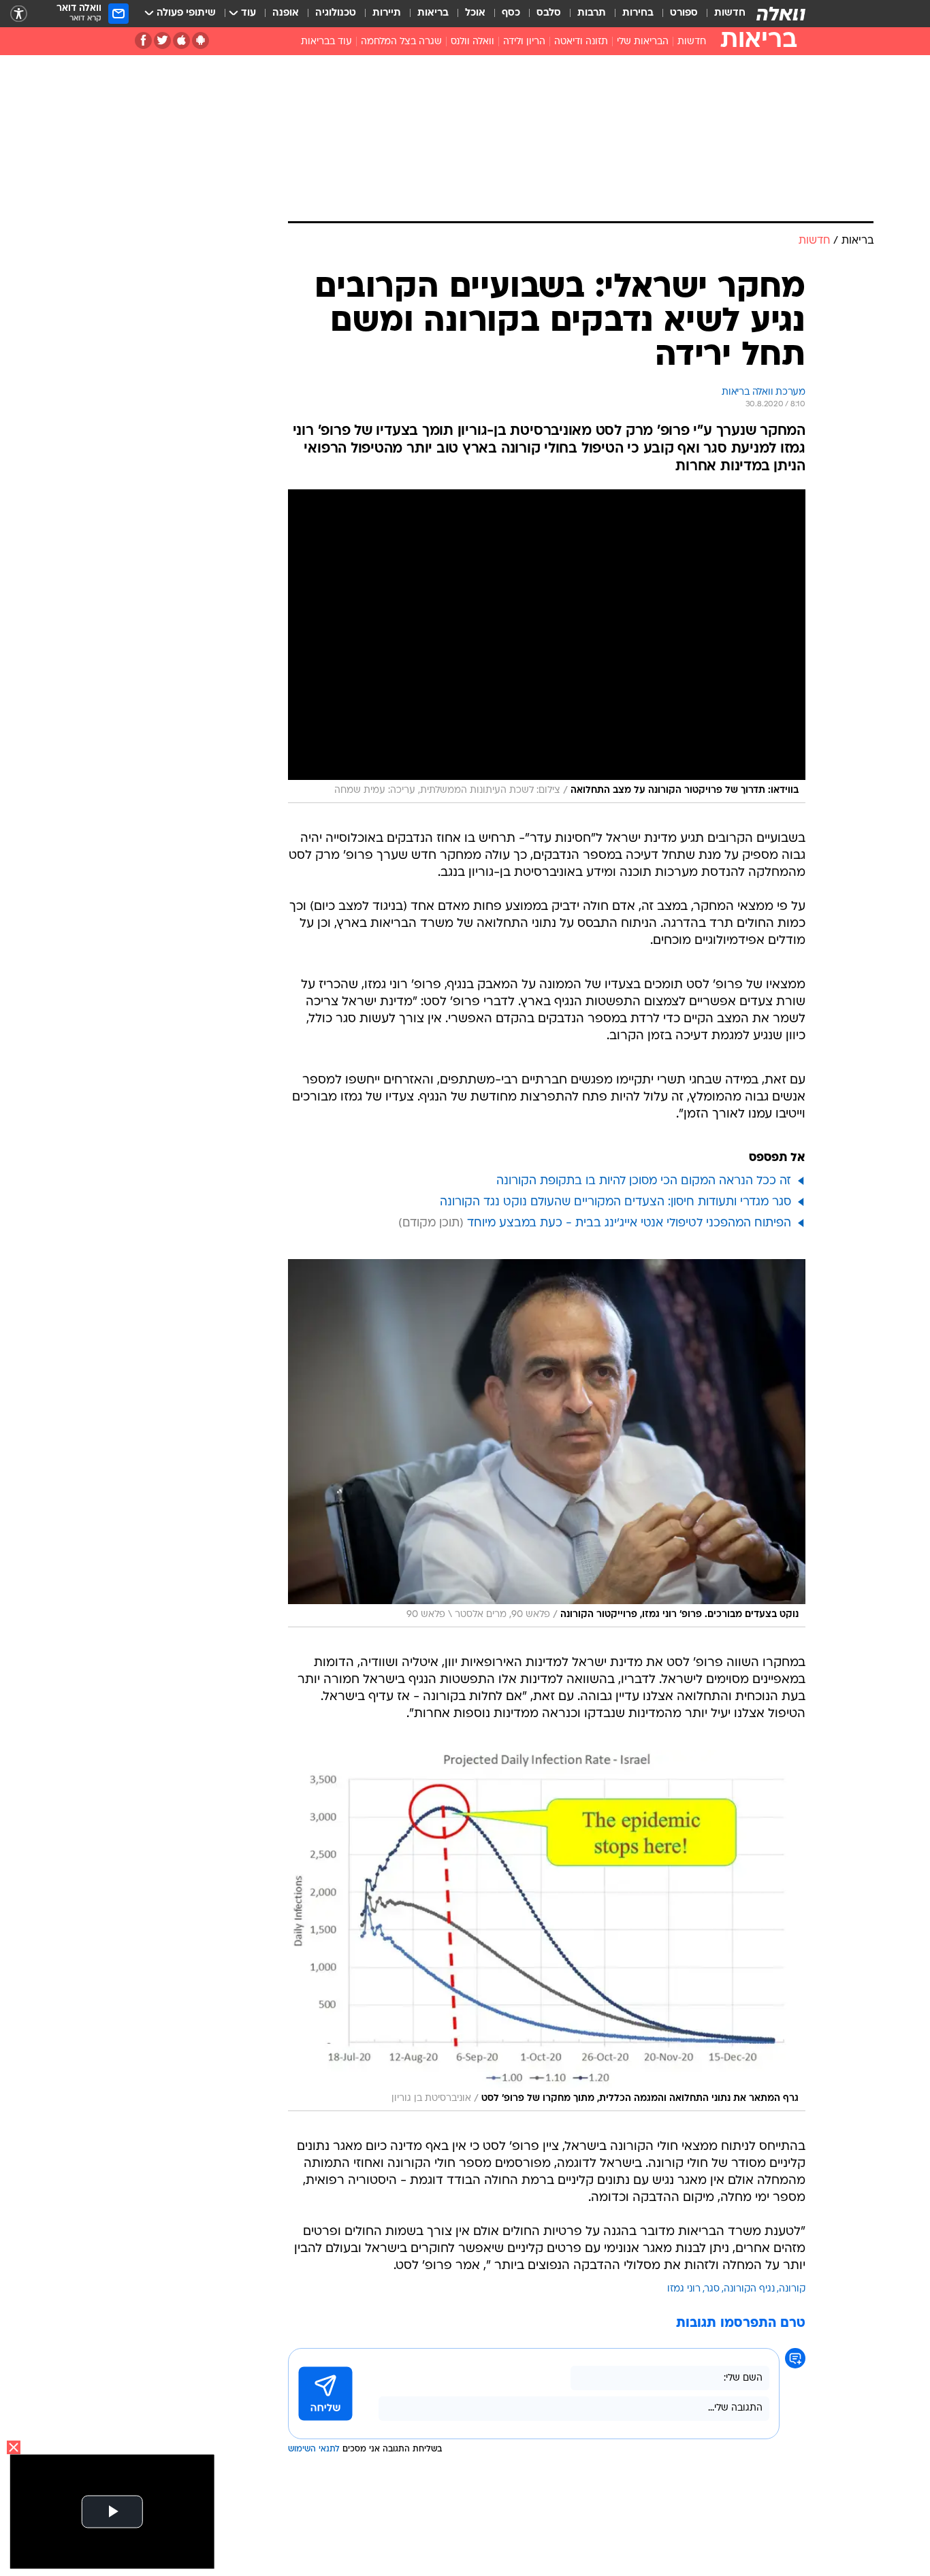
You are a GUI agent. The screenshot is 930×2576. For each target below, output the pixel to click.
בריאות (433, 13)
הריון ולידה (524, 42)
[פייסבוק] (143, 40)
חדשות (730, 13)
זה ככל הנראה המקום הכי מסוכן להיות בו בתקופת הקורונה (644, 1181)
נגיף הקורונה (749, 2289)
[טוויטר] (162, 40)
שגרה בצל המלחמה (401, 42)
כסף (511, 13)
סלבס (549, 13)
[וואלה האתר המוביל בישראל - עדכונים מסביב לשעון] (781, 14)
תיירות (387, 13)
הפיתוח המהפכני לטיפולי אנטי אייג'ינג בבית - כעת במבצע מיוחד (629, 1223)
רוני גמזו (684, 2289)
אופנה (286, 13)
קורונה (792, 2289)
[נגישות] (19, 14)
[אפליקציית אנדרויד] (201, 40)
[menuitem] (722, 14)
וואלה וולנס (472, 42)
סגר (712, 2289)
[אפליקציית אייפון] (181, 40)
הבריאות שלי (643, 42)
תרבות (592, 13)
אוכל (475, 13)
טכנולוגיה (336, 13)
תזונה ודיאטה (581, 42)
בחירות (638, 13)
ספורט (684, 13)
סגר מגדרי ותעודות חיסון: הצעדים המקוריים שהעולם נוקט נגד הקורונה (615, 1202)
